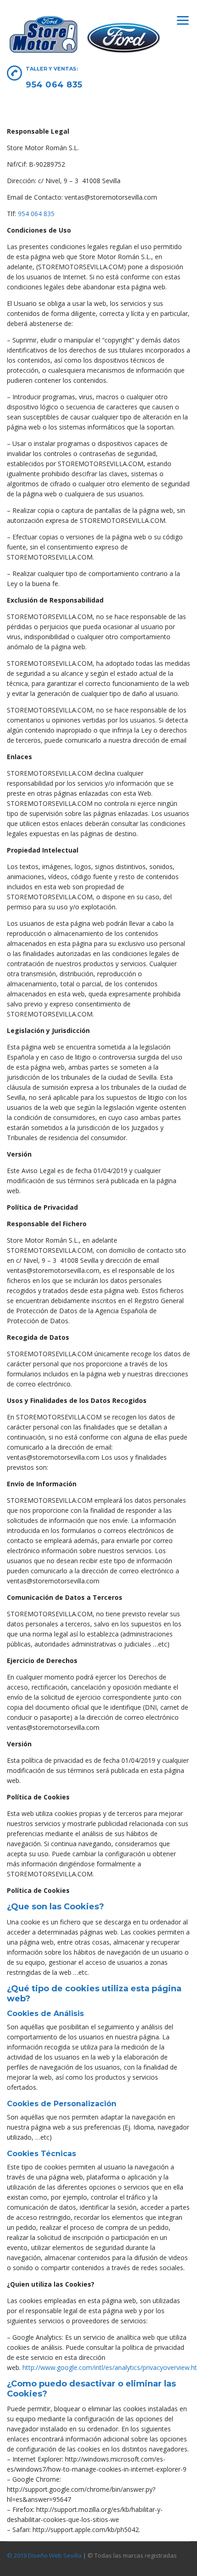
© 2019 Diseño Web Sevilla (44, 2555)
